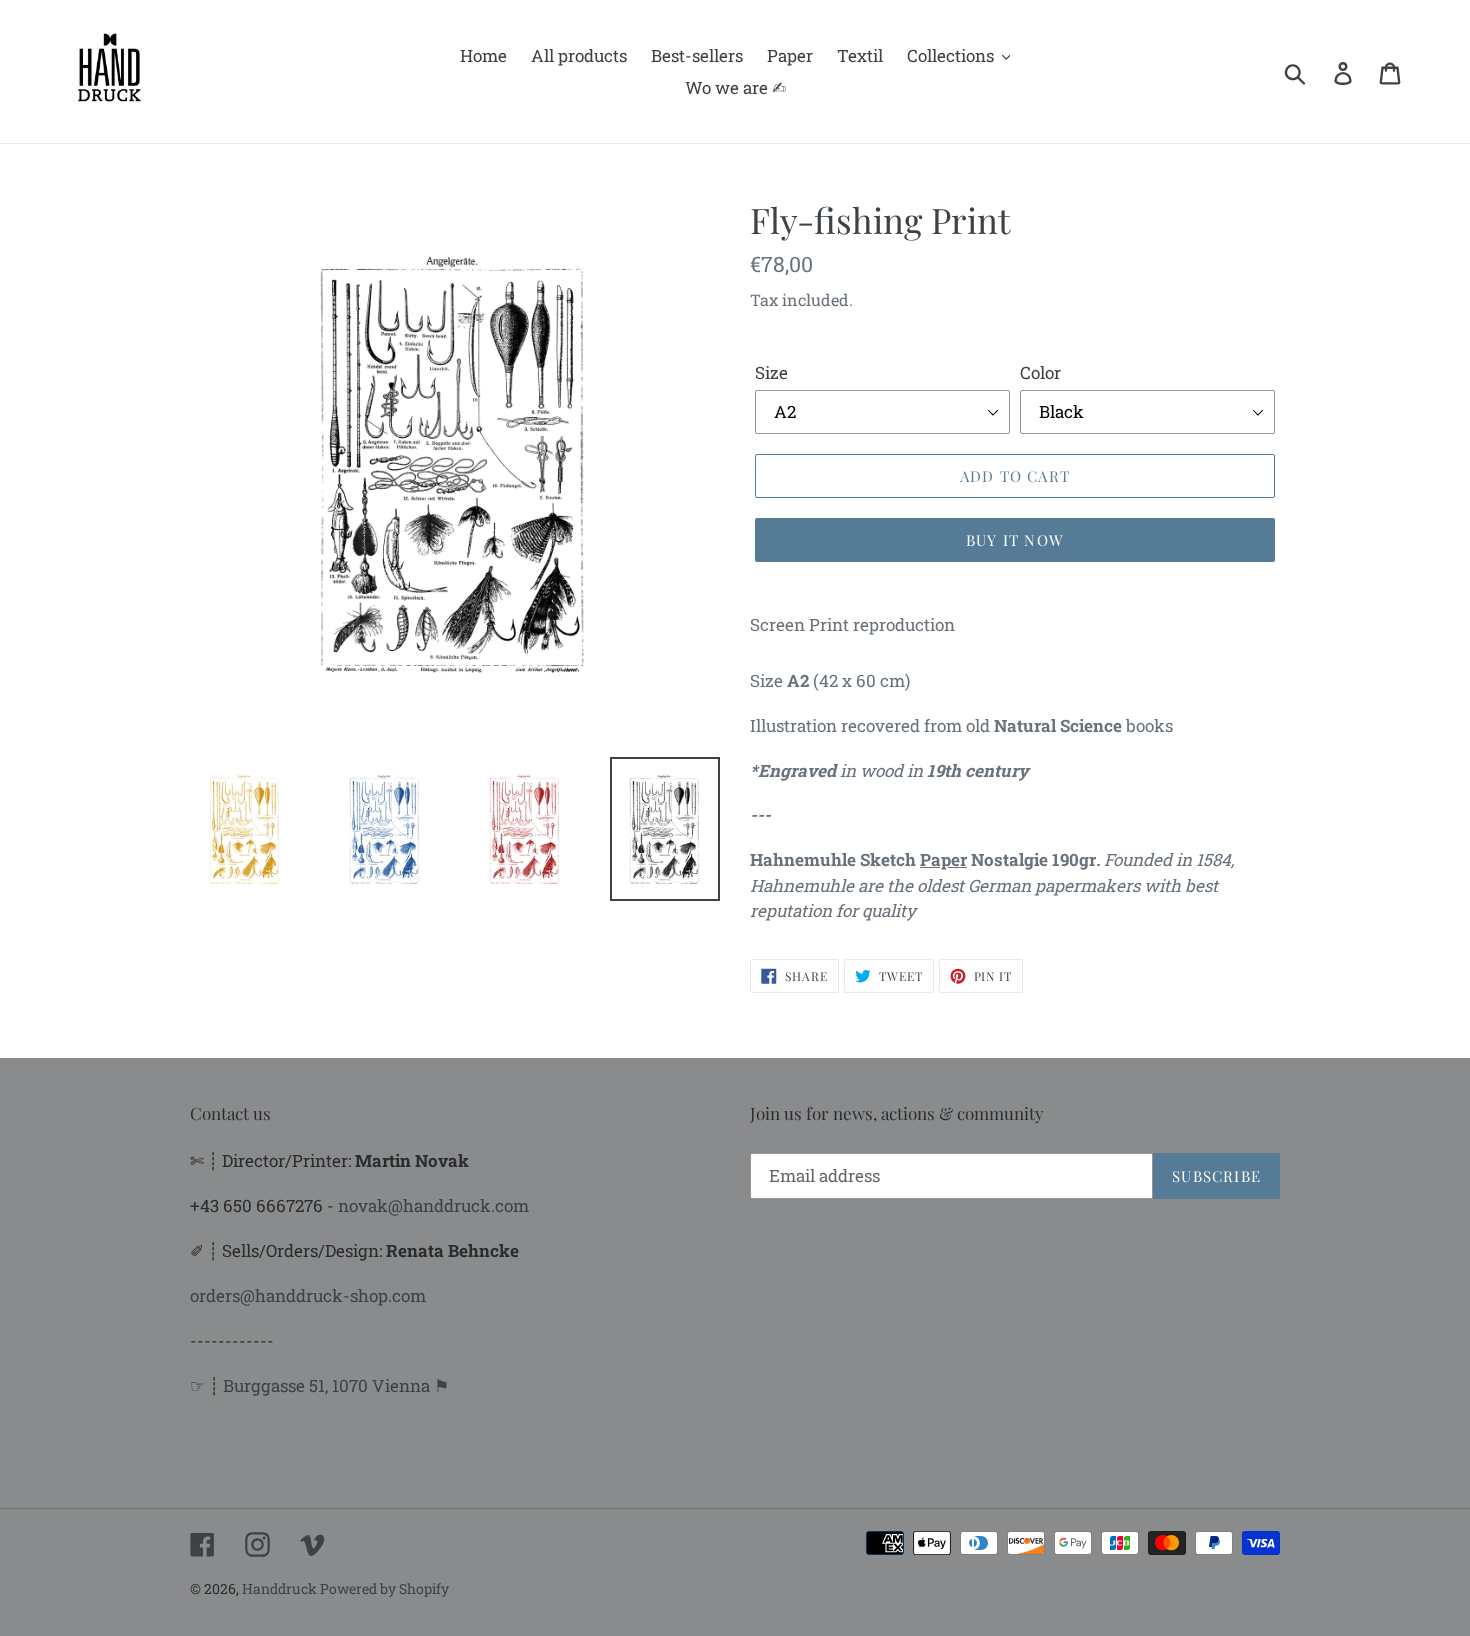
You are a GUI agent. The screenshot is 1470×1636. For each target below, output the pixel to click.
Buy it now (1015, 540)
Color (1040, 372)
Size (771, 372)
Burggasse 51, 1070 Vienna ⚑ (336, 1385)
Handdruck (281, 1588)
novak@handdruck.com (433, 1205)
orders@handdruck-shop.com (308, 1295)
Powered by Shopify (384, 1588)
